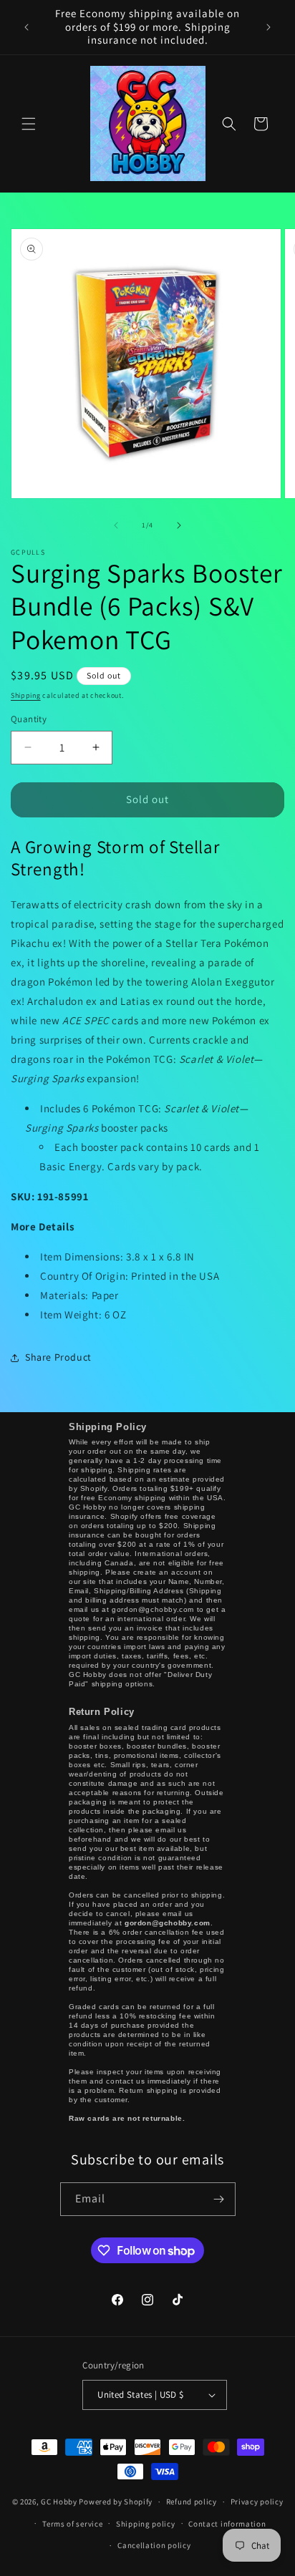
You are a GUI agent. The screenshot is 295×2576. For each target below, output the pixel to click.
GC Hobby (59, 2502)
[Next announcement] (269, 27)
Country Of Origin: (130, 1276)
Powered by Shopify (116, 2502)
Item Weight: (83, 1314)
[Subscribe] (219, 2199)
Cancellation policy (154, 2545)
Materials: (79, 1295)
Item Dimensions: (117, 1257)
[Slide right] (179, 525)
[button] (29, 124)
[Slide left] (116, 525)
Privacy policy (257, 2502)
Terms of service (72, 2524)
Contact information (227, 2524)
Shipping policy (146, 2524)
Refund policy (192, 2502)
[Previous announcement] (26, 27)
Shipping (26, 695)
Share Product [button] (58, 1357)
